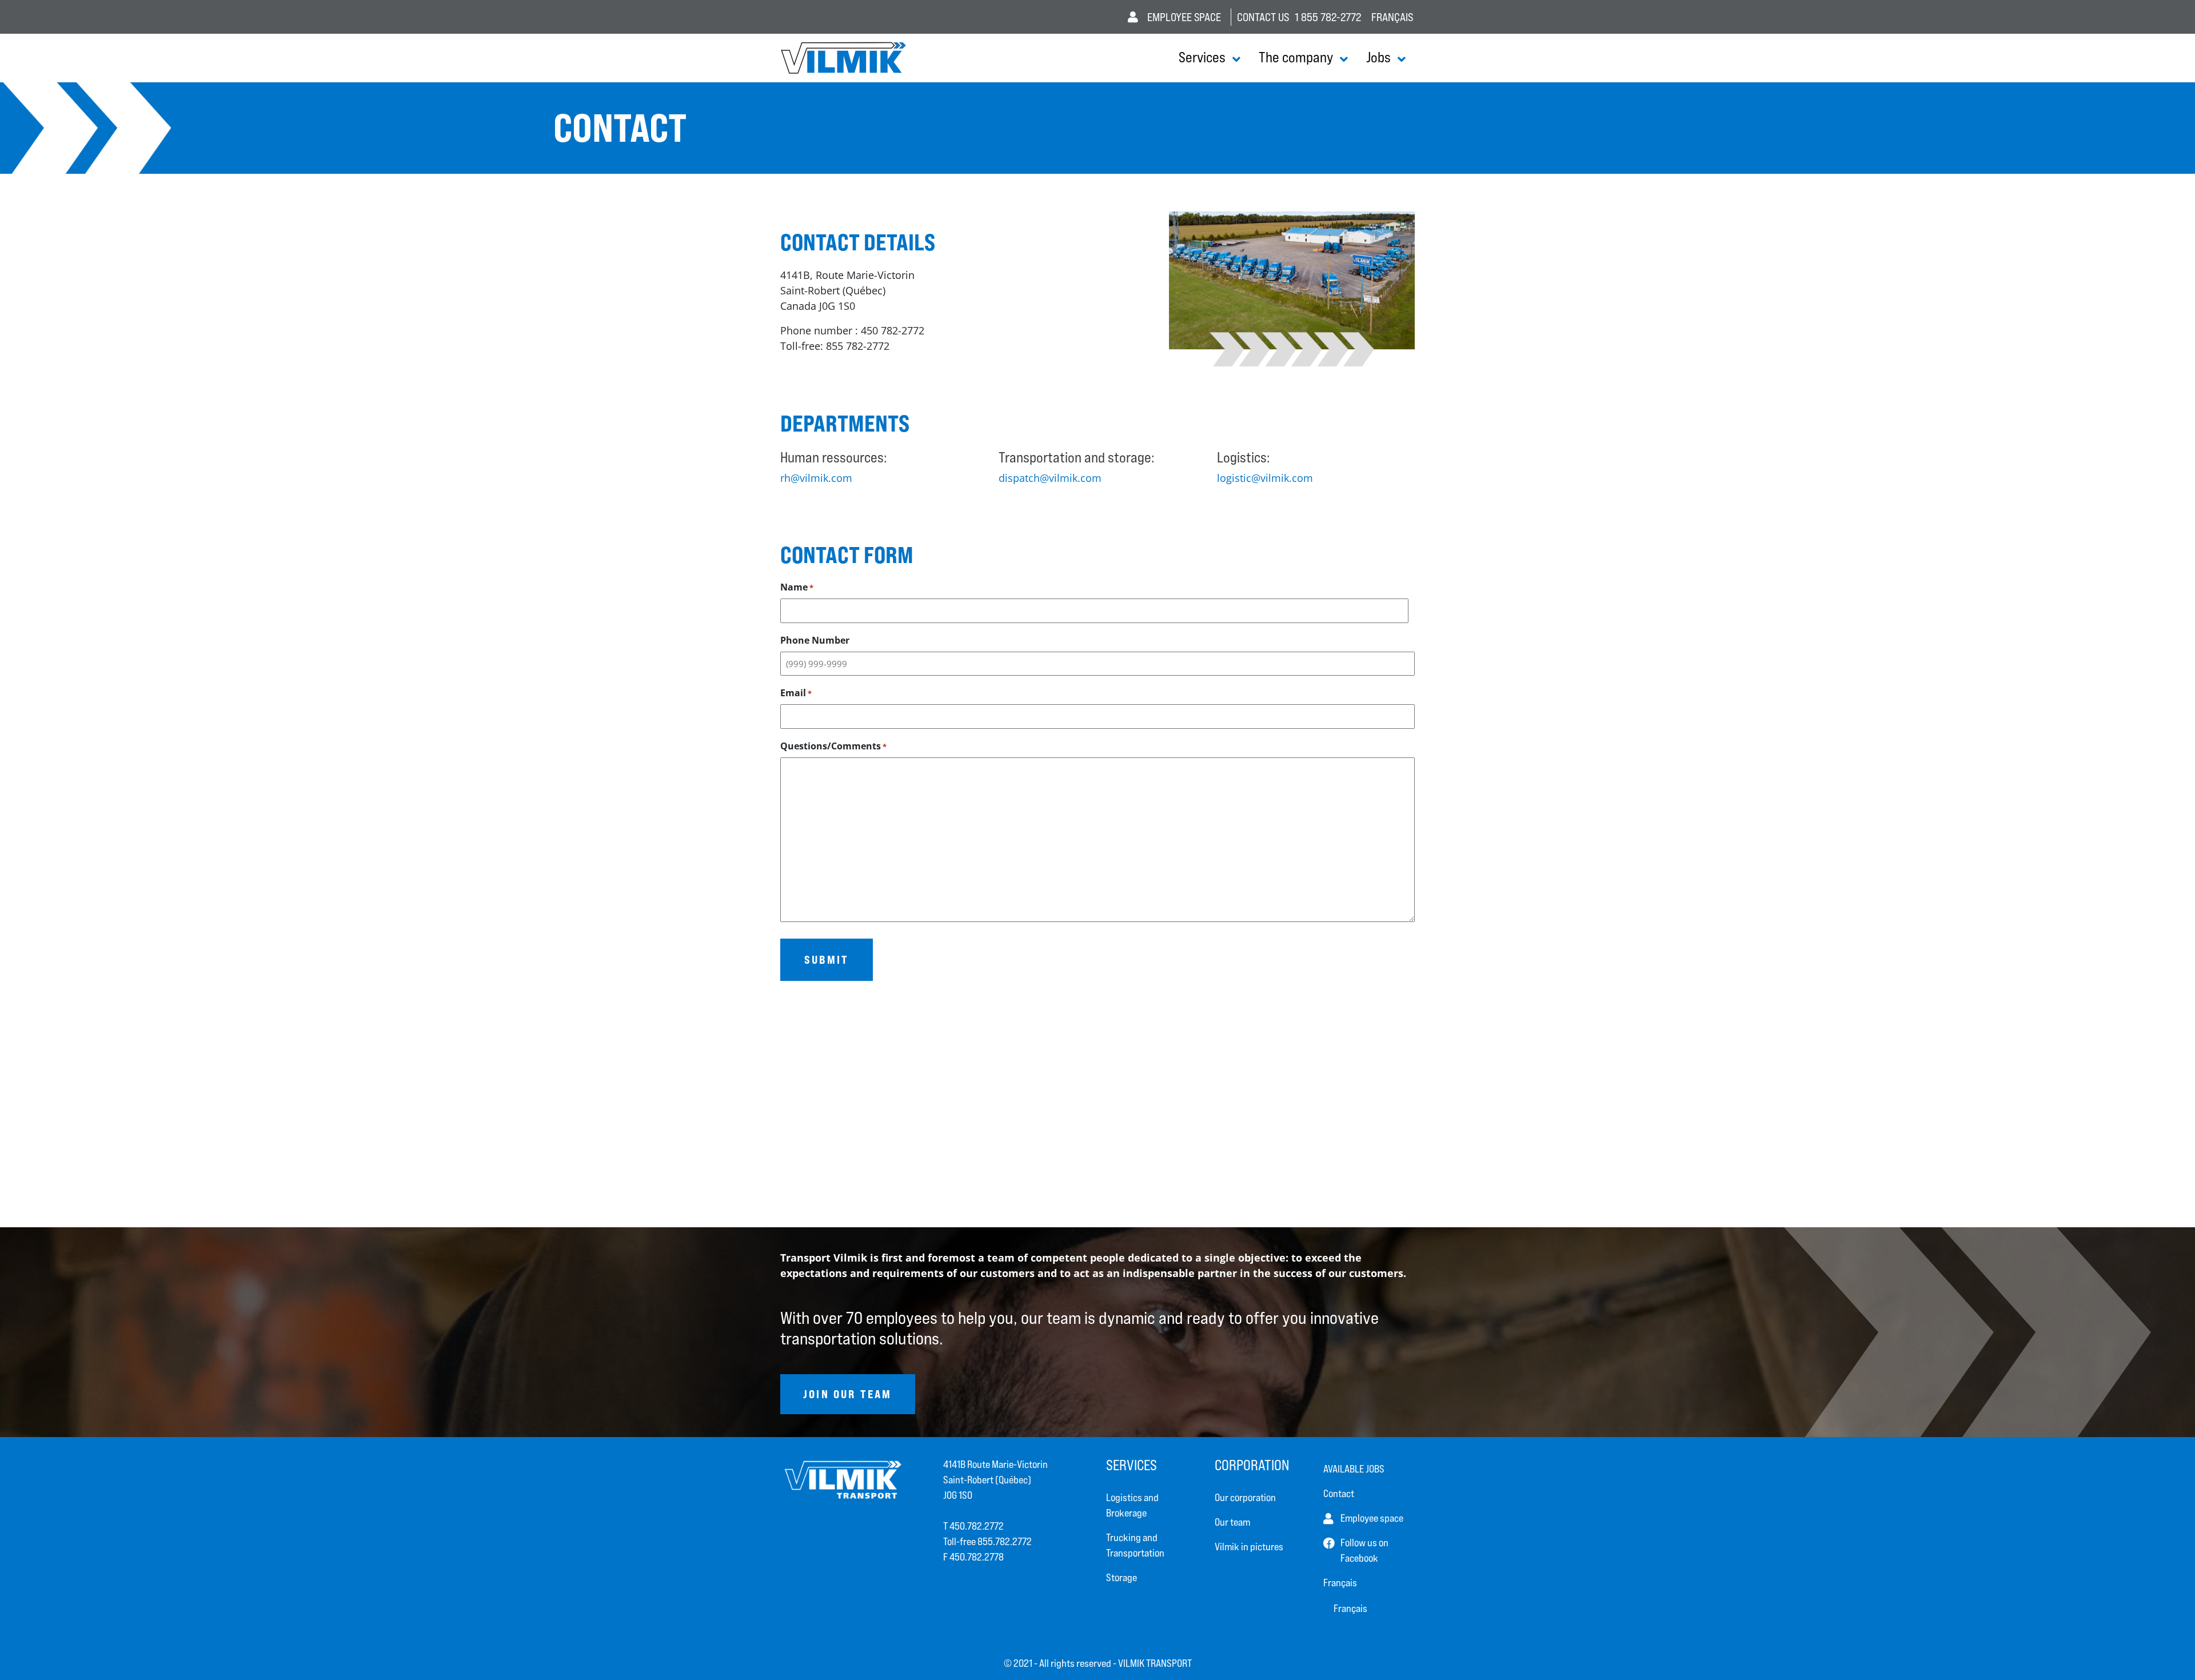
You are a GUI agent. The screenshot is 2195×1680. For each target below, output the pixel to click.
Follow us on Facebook (1364, 1550)
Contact (1339, 1493)
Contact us (1263, 17)
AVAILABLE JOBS (1354, 1469)
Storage (1122, 1577)
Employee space (1184, 17)
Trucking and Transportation (1135, 1545)
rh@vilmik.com (816, 478)
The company (1296, 57)
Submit (827, 959)
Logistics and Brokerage (1132, 1505)
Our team (1232, 1522)
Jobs (1378, 57)
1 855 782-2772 (1328, 17)
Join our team (848, 1394)
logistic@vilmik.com (1265, 478)
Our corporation (1245, 1497)
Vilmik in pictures (1249, 1547)
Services (1202, 57)
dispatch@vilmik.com (1050, 478)
